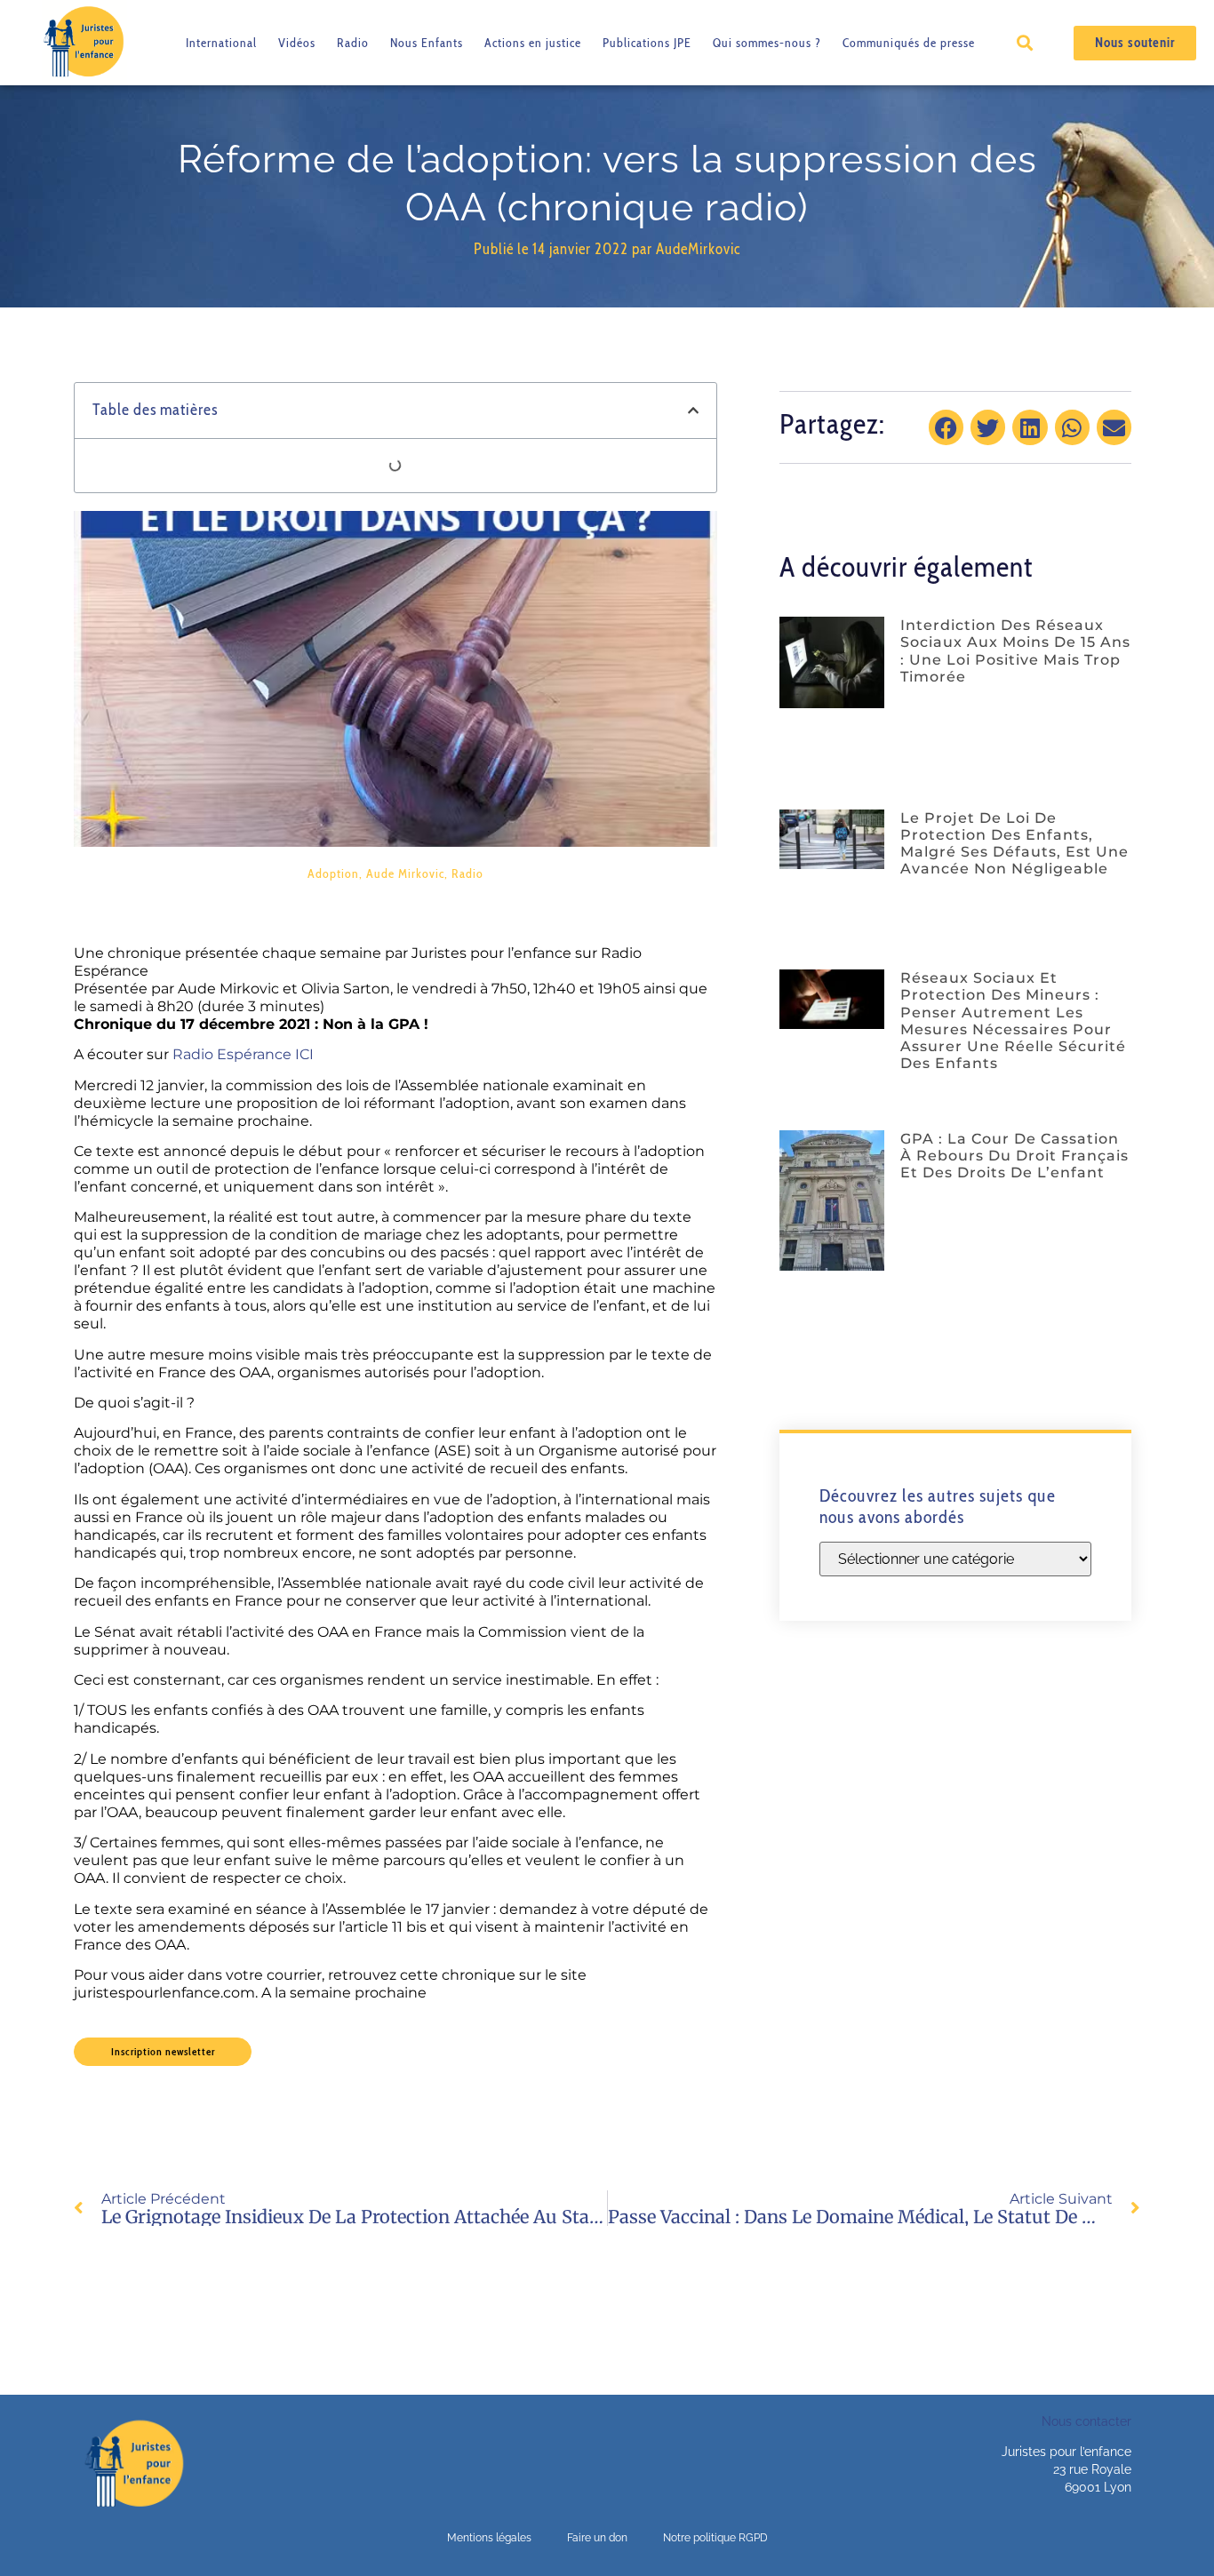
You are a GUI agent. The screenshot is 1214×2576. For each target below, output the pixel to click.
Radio (353, 43)
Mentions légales (489, 2538)
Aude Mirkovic (405, 873)
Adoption (333, 873)
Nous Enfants (427, 43)
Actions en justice (533, 43)
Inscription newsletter (163, 2051)
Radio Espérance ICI (243, 1054)
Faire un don (597, 2538)
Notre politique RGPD (715, 2538)
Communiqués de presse (909, 43)
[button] (1024, 43)
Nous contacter (1086, 2421)
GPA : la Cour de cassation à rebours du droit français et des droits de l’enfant (1014, 1156)
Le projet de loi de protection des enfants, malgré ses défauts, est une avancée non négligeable (1014, 844)
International (221, 43)
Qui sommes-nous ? (767, 43)
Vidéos (297, 43)
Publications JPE (647, 43)
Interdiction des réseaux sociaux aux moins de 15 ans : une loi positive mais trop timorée (1015, 651)
